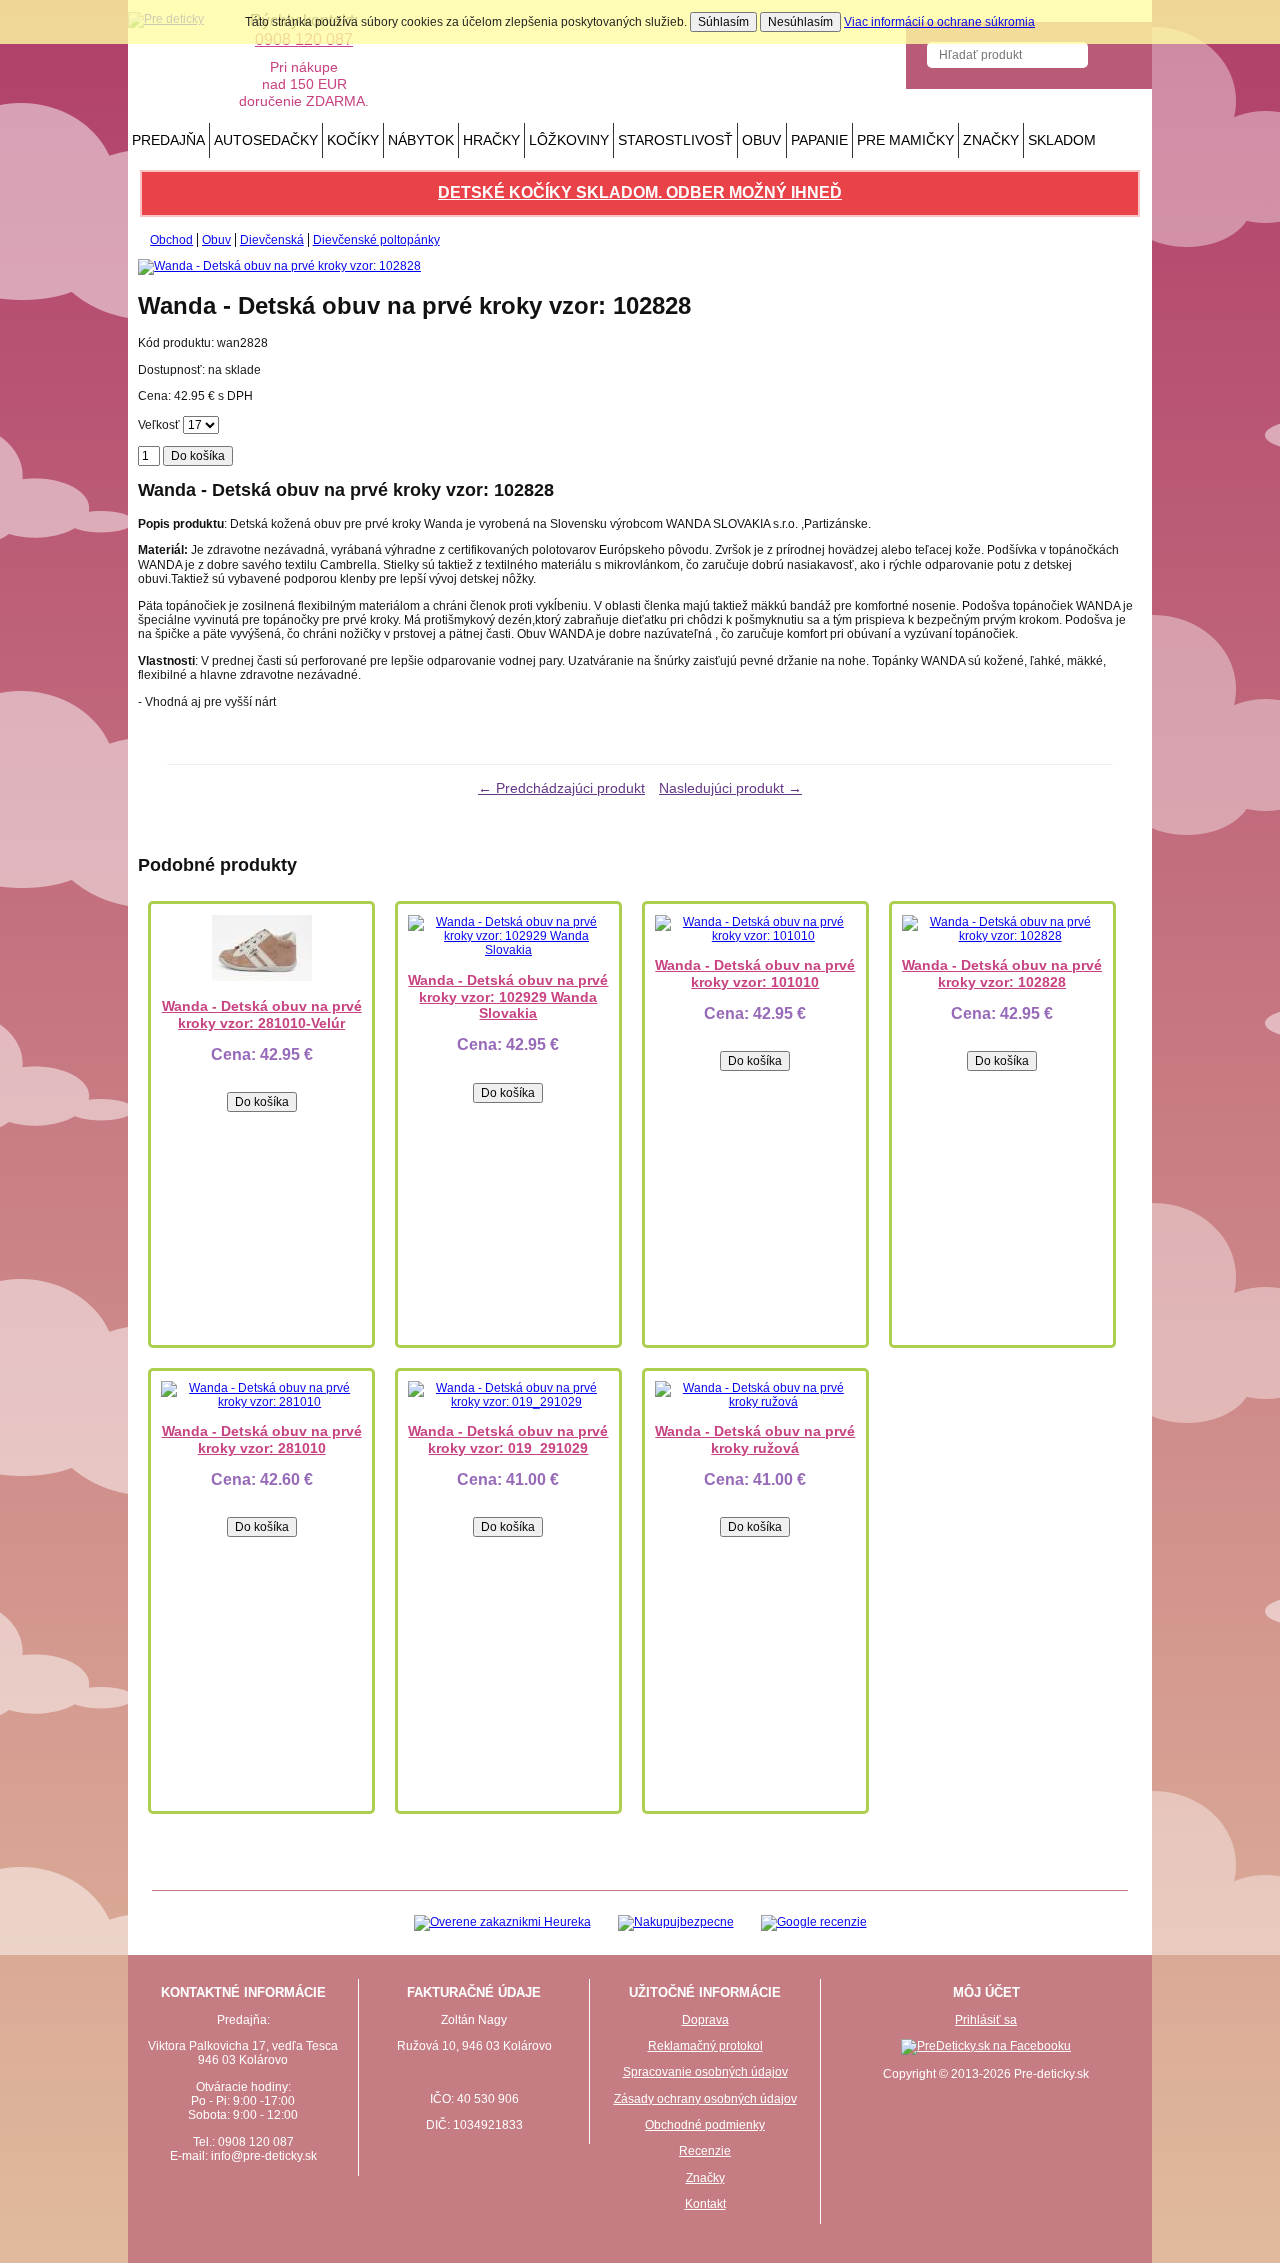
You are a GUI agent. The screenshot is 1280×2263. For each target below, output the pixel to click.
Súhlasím (723, 22)
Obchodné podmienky (705, 2125)
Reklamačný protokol (705, 2046)
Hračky (491, 140)
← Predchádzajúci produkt (561, 788)
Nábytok (421, 140)
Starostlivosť (675, 140)
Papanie (819, 140)
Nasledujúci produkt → (730, 788)
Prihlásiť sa (986, 2020)
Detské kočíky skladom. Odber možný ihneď (640, 192)
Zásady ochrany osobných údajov (705, 2099)
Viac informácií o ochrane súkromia (939, 22)
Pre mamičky (905, 140)
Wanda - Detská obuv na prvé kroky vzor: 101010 (755, 973)
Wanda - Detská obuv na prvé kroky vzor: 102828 (1002, 973)
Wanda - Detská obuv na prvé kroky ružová (755, 1439)
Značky (991, 140)
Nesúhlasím (800, 22)
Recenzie (705, 2151)
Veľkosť (159, 425)
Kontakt (705, 2204)
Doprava (705, 2020)
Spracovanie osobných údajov (705, 2072)
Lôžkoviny (569, 140)
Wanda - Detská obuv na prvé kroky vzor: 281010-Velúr (262, 1014)
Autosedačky (266, 140)
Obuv (761, 140)
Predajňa (168, 140)
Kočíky (353, 140)
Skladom (1062, 140)
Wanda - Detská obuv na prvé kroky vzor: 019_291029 (508, 1439)
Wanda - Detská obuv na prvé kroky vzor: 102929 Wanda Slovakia (508, 997)
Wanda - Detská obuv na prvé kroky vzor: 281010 (262, 1439)
